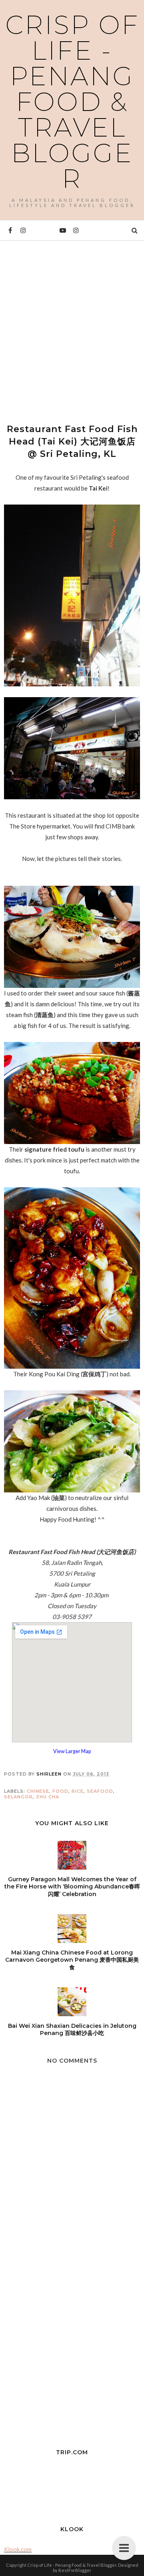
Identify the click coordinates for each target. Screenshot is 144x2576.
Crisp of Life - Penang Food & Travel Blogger (72, 102)
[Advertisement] (72, 325)
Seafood (100, 1791)
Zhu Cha (48, 1797)
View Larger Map (72, 1751)
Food (60, 1791)
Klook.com (18, 2549)
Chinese (38, 1791)
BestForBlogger (75, 2570)
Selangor (18, 1797)
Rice (78, 1791)
